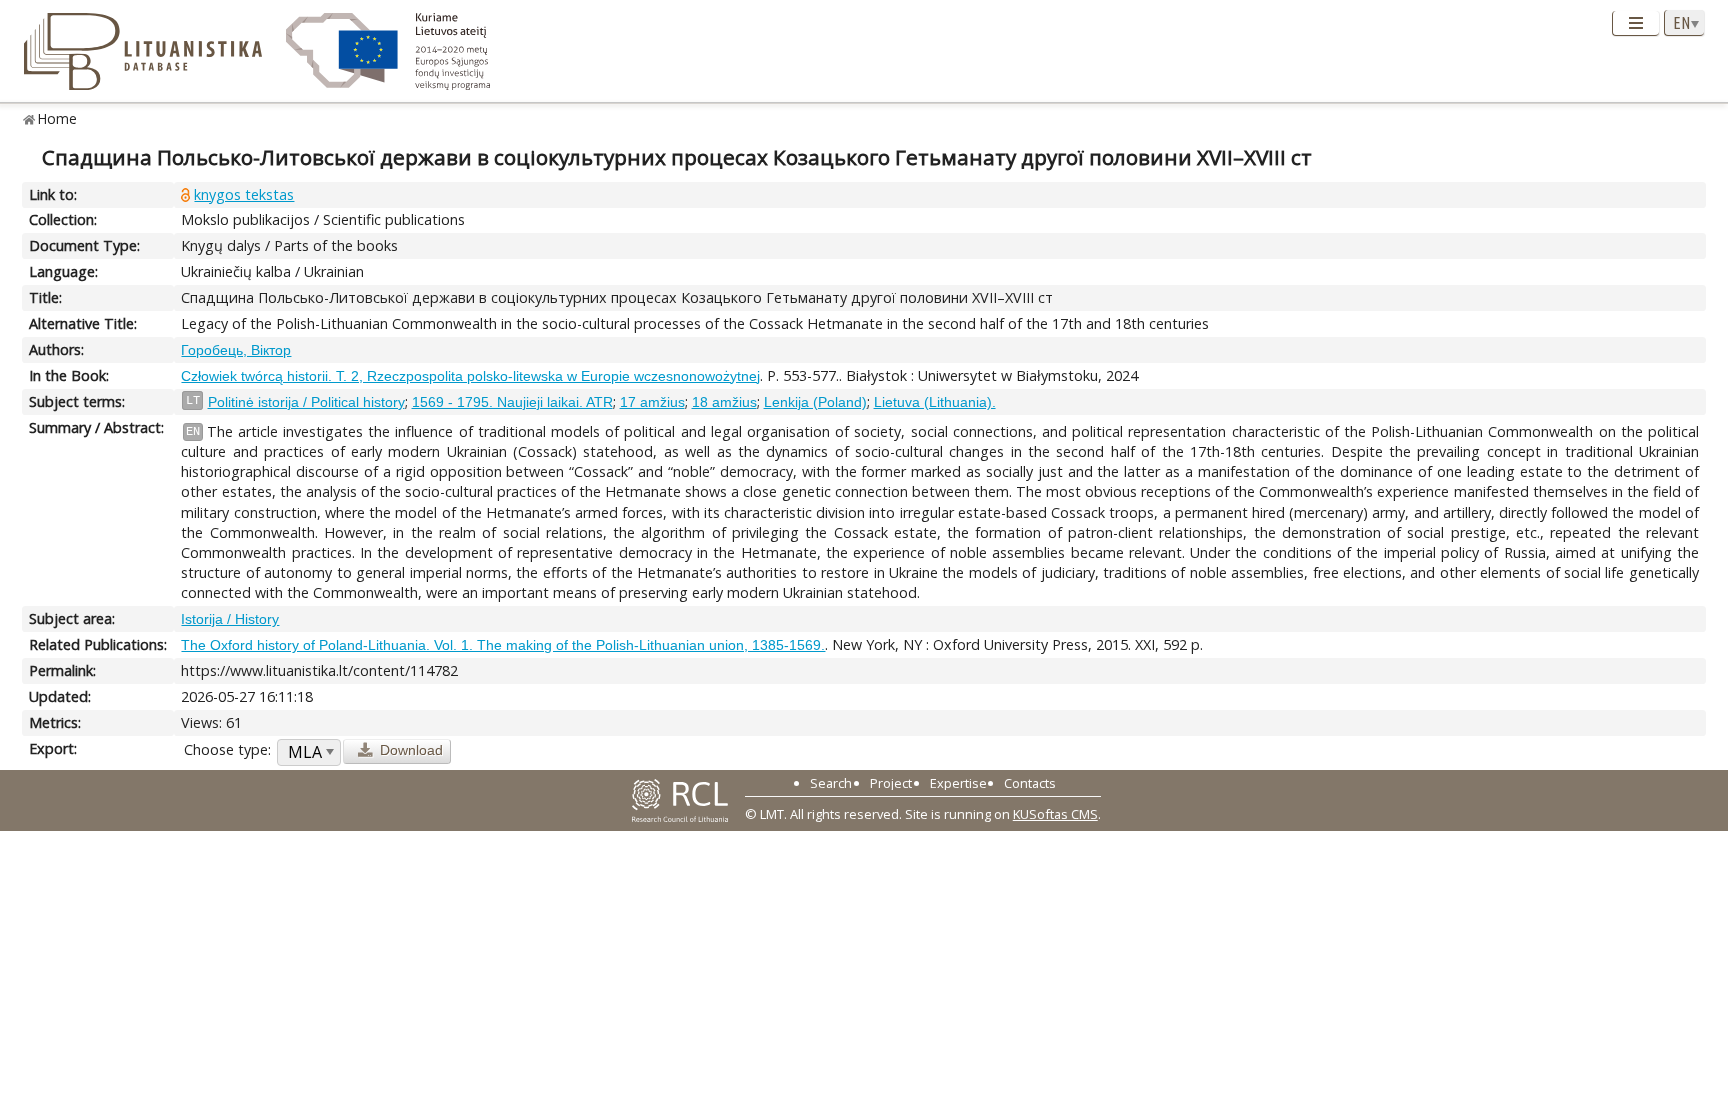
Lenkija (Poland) (815, 402)
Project (891, 783)
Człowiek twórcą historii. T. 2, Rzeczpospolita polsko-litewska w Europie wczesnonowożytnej (470, 376)
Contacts (1030, 783)
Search (831, 783)
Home (57, 118)
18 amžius (724, 402)
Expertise (958, 783)
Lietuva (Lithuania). (935, 402)
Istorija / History (230, 619)
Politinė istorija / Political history (306, 402)
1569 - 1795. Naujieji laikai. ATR (512, 402)
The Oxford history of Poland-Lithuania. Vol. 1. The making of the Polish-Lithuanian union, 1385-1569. (503, 645)
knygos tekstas (244, 194)
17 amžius (652, 402)
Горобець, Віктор (236, 350)
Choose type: (227, 749)
